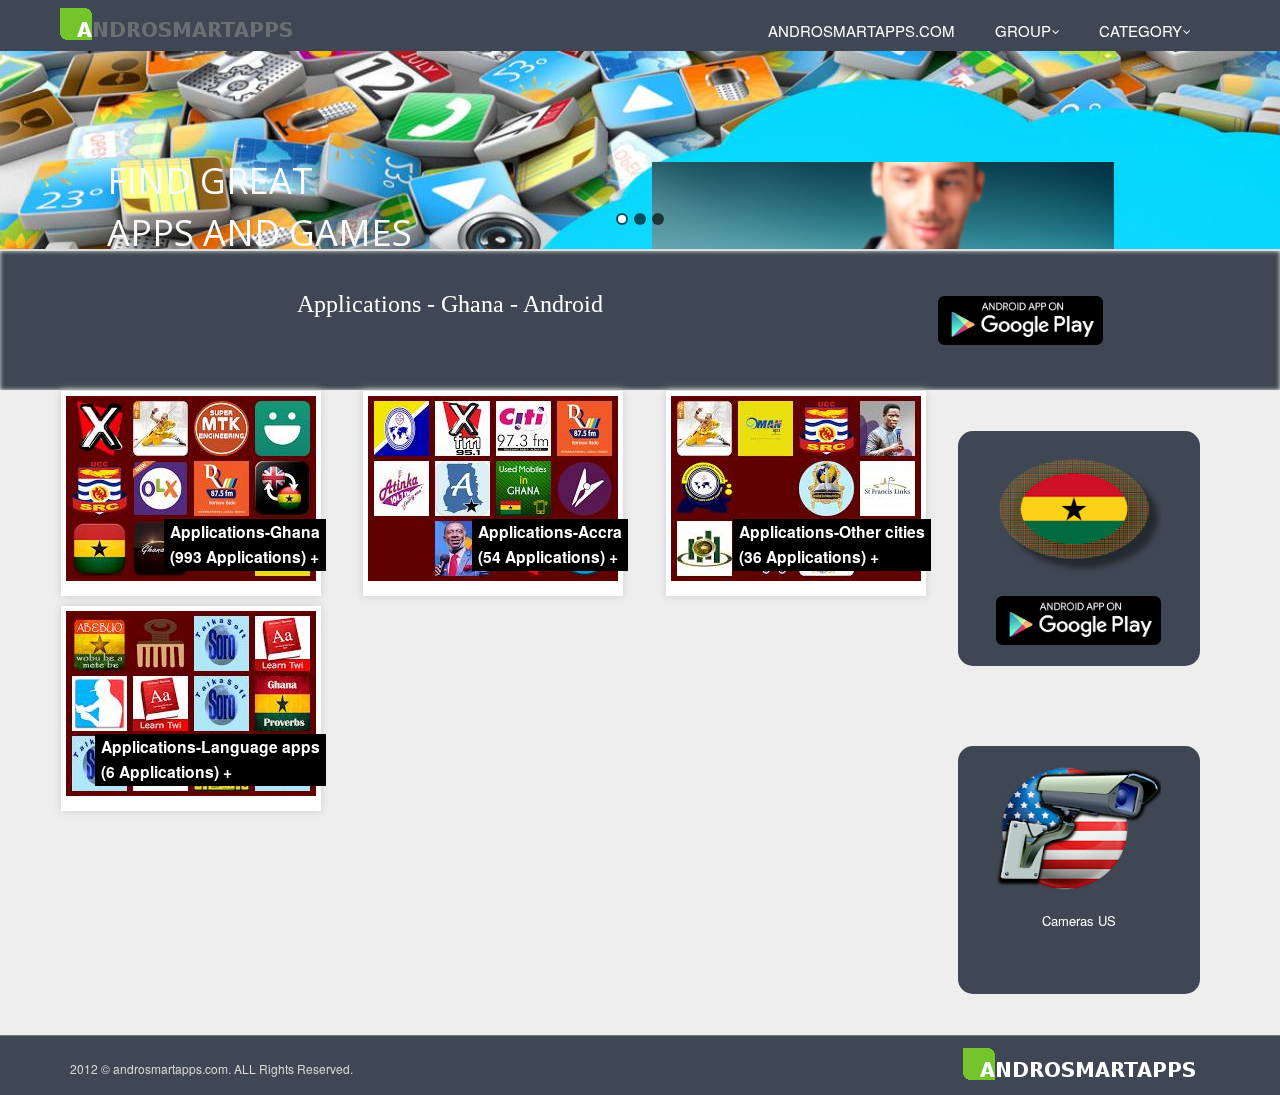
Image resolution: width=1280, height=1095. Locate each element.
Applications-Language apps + (210, 759)
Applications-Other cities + (832, 544)
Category (1140, 30)
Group (1023, 30)
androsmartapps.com (861, 30)
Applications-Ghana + (245, 544)
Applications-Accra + (550, 544)
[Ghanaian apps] (1020, 318)
